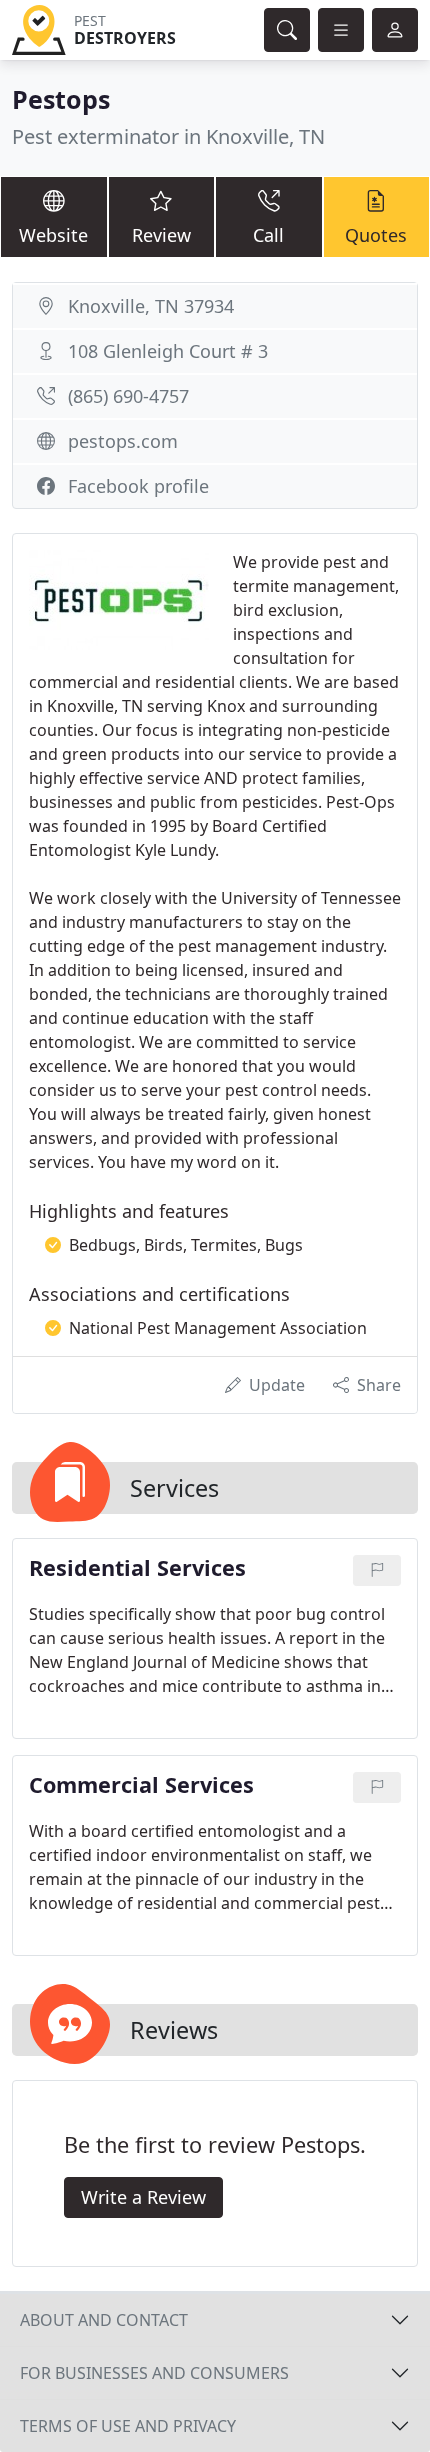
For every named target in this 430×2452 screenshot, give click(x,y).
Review (161, 235)
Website (53, 235)
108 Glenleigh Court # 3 (168, 351)
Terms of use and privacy (128, 2426)
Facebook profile (138, 486)
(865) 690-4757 (128, 396)
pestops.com (123, 441)
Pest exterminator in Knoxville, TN (168, 136)
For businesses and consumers (154, 2373)
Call (268, 235)
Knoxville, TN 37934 (151, 306)
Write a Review (143, 2197)
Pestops (61, 99)
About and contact (104, 2320)
